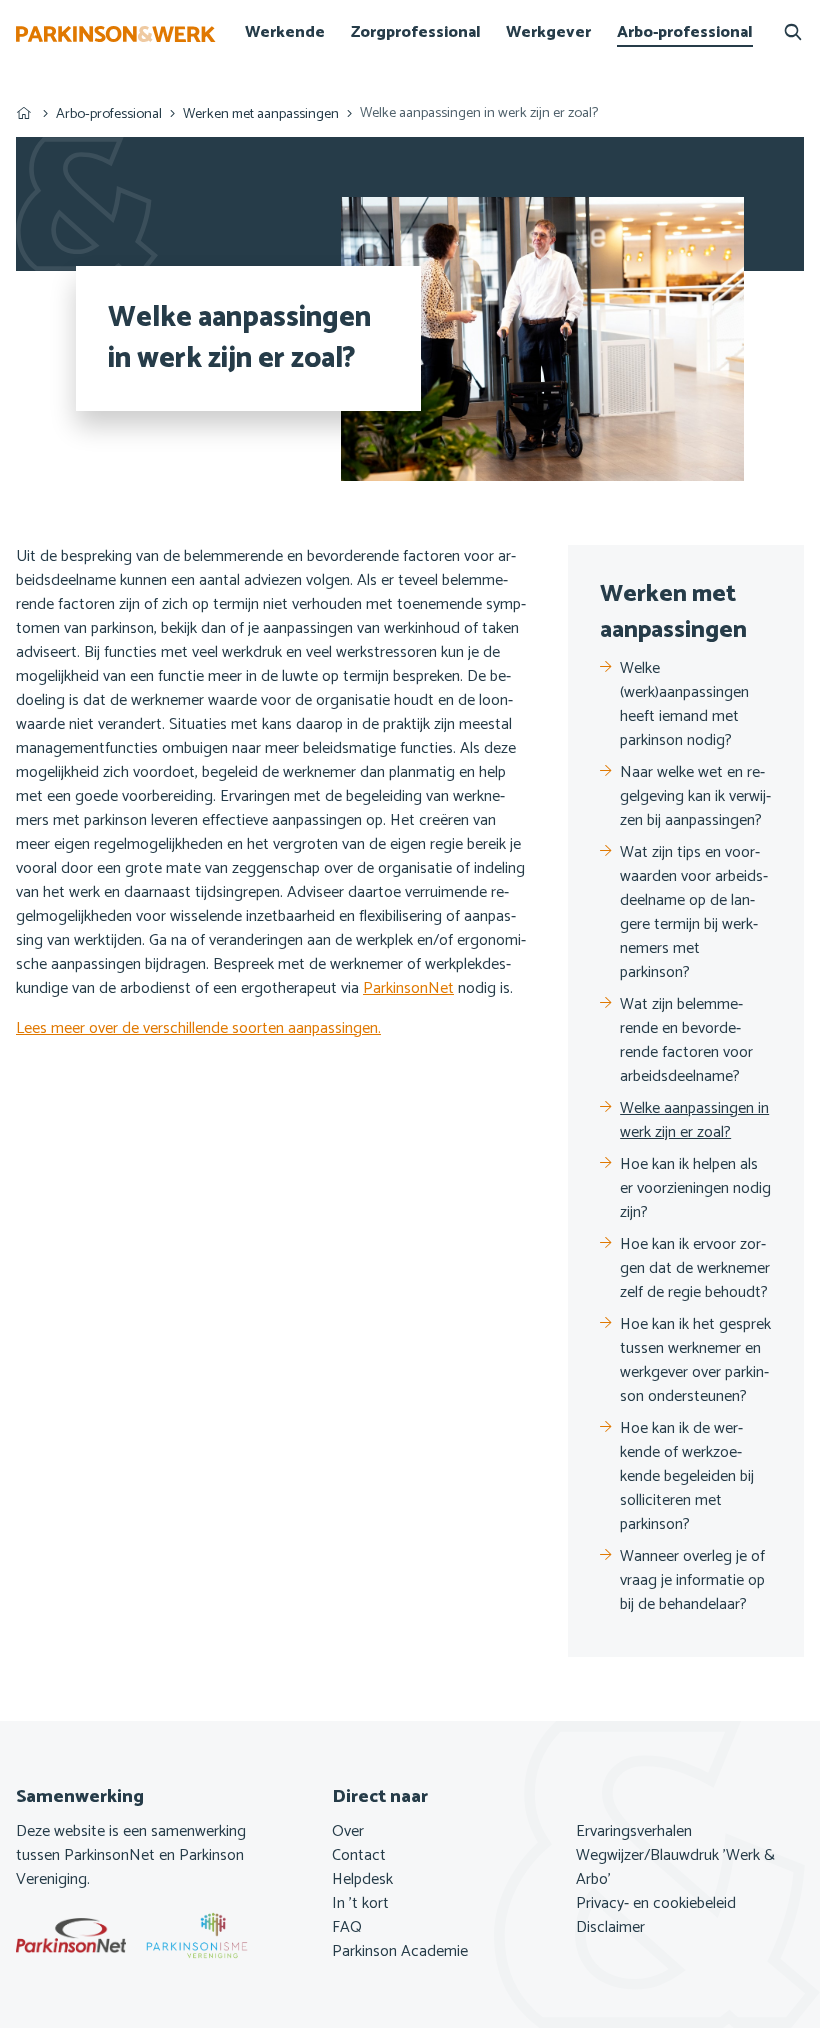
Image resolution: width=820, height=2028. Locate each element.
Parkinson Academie (400, 1952)
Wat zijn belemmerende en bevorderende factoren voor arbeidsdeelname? (686, 1041)
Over (348, 1832)
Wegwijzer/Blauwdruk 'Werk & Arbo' (675, 1868)
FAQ (347, 1928)
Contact (359, 1856)
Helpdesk (362, 1880)
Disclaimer (610, 1928)
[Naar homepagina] (116, 34)
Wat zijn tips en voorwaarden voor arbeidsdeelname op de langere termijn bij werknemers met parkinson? (694, 913)
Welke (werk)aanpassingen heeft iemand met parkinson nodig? (684, 705)
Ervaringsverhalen (634, 1832)
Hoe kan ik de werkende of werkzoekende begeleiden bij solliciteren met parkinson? (687, 1477)
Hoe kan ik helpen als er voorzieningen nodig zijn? (695, 1189)
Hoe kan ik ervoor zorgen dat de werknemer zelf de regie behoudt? (695, 1269)
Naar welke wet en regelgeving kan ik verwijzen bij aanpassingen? (695, 797)
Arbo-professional (685, 33)
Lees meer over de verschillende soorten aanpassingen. (198, 1028)
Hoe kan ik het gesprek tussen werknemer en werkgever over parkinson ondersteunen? (695, 1361)
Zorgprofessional (416, 33)
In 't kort (360, 1904)
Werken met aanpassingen (261, 114)
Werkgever (548, 33)
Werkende (285, 33)
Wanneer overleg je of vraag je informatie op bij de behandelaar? (692, 1581)
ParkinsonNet (408, 988)
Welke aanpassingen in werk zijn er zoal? (694, 1121)
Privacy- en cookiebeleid (656, 1904)
